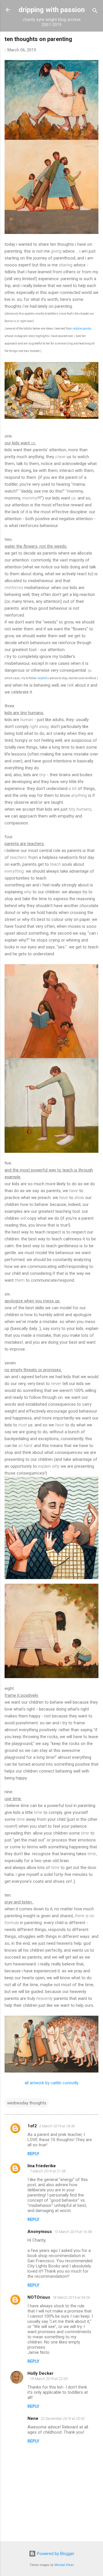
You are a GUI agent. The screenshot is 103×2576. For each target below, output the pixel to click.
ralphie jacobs (82, 329)
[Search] (95, 12)
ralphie (42, 678)
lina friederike (42, 2166)
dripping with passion (52, 10)
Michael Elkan (64, 2565)
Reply (33, 2154)
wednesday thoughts (27, 2103)
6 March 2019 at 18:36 (57, 2126)
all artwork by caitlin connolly (51, 2083)
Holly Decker (40, 2373)
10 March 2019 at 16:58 (73, 2232)
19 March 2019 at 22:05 (49, 2379)
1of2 (32, 2126)
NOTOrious (39, 2297)
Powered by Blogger (55, 2554)
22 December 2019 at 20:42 (63, 2419)
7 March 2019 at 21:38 (48, 2171)
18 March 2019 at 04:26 (71, 2297)
